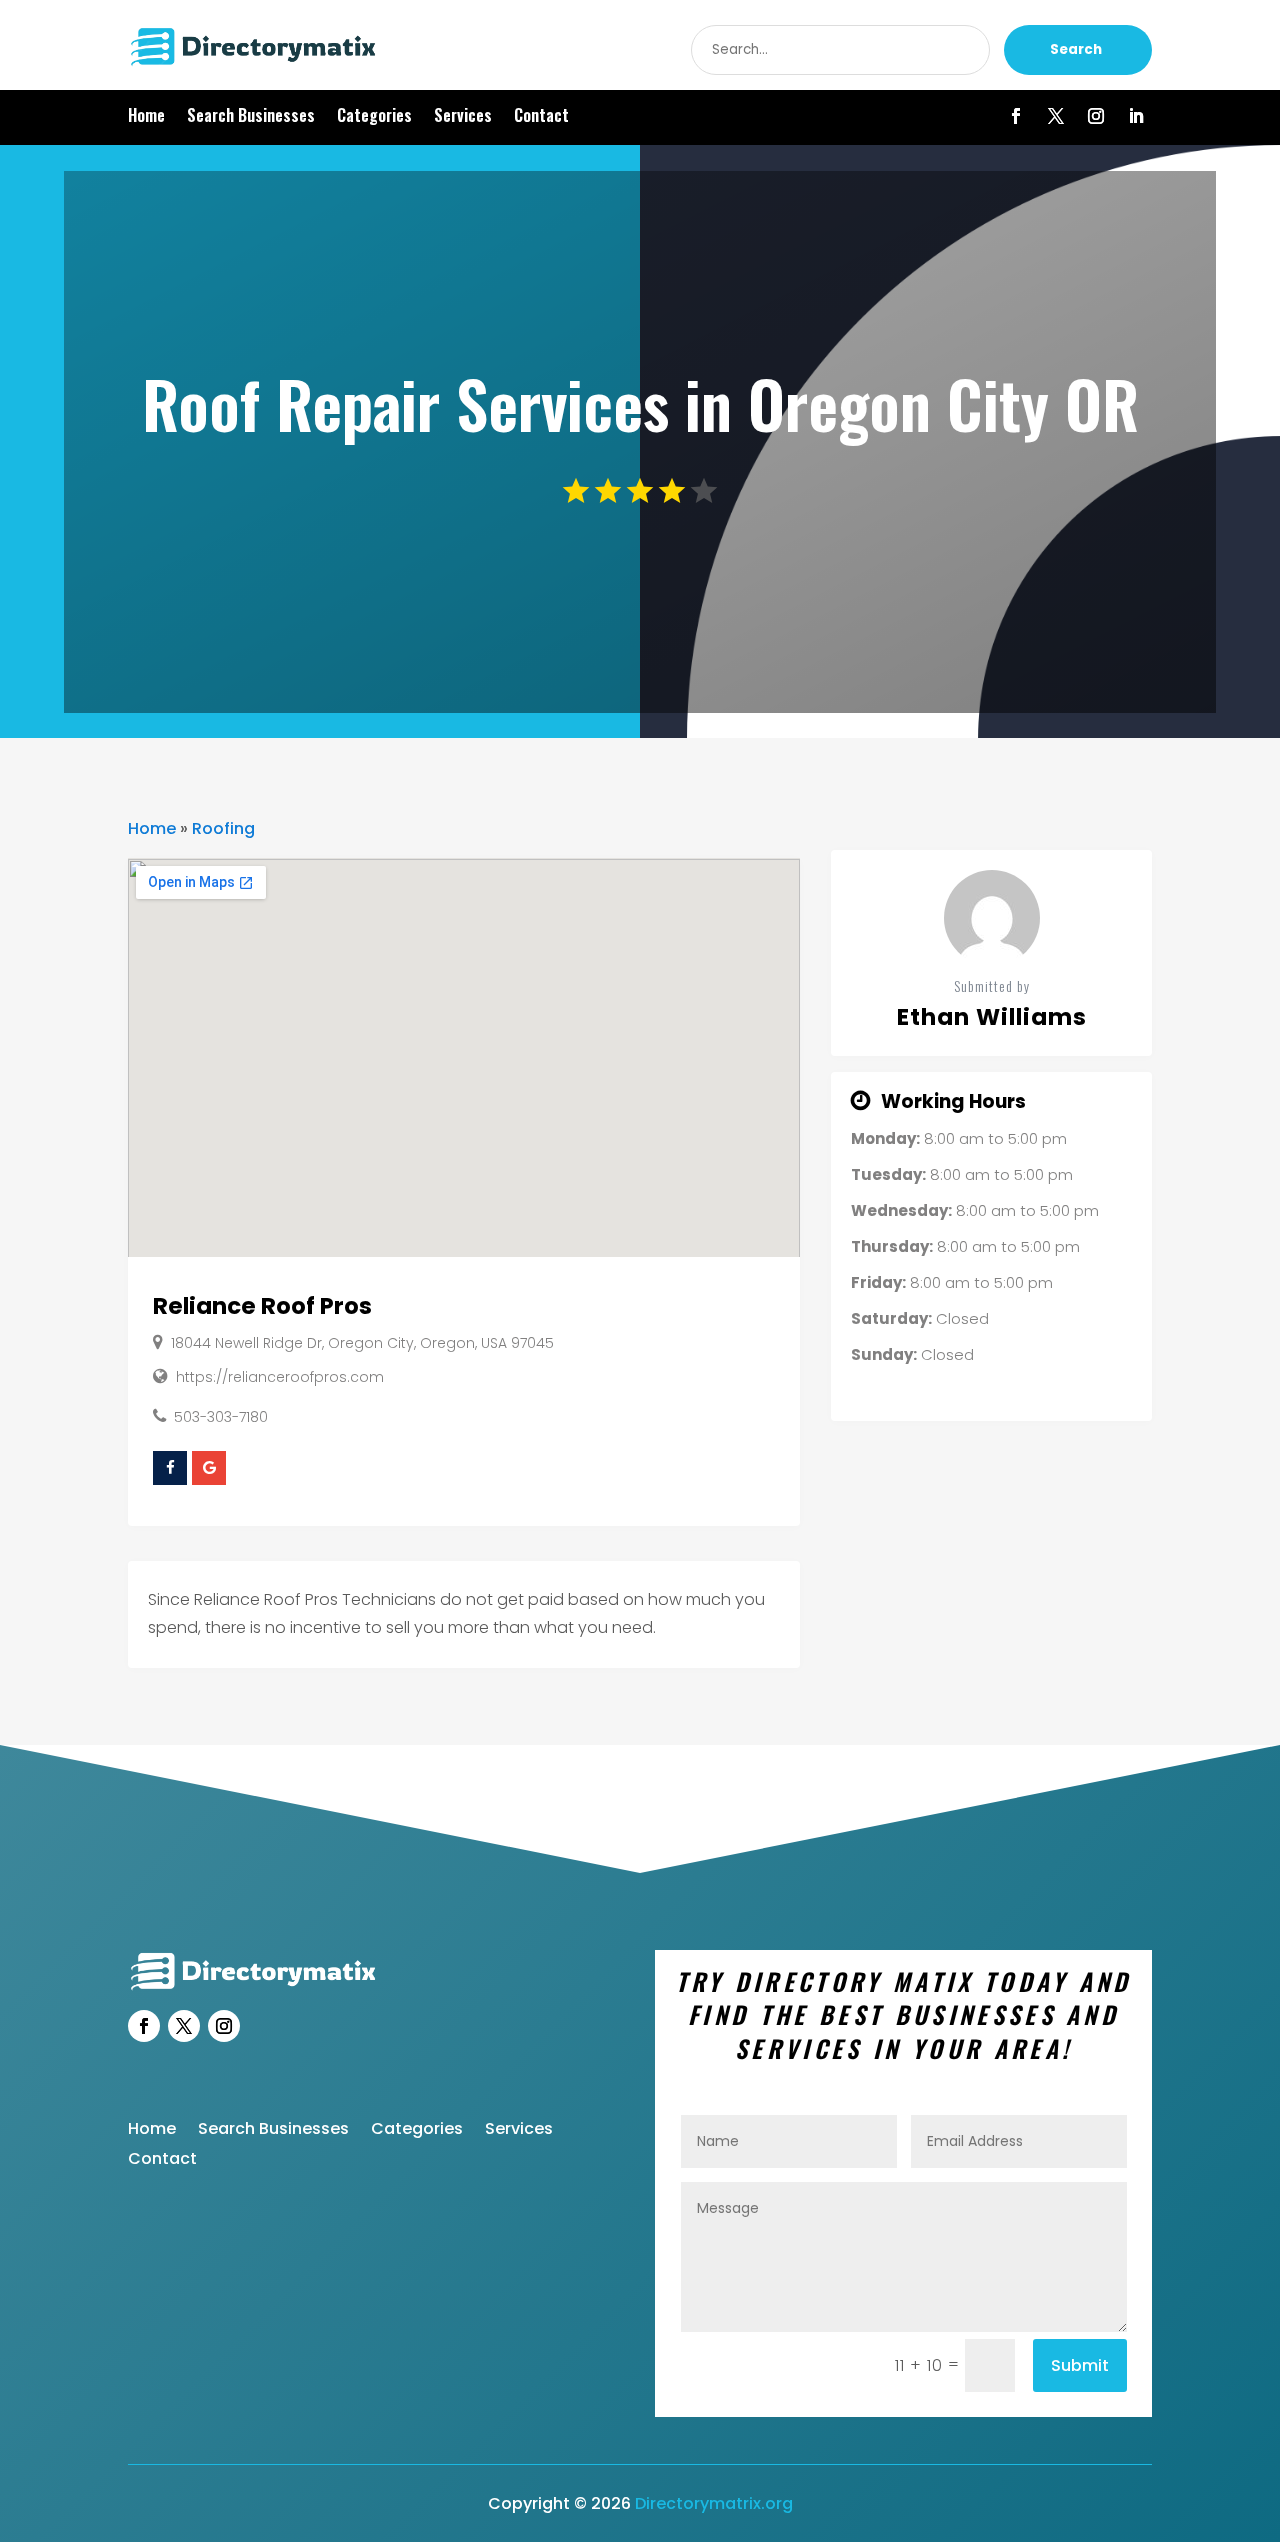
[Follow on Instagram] (1096, 116)
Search (1076, 49)
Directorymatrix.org (714, 2503)
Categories (374, 117)
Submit (1080, 2365)
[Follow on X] (1056, 116)
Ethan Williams (992, 1017)
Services (463, 117)
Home (146, 117)
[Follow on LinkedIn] (1136, 116)
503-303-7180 (221, 1417)
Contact (541, 117)
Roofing (223, 828)
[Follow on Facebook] (1016, 116)
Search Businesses (251, 117)
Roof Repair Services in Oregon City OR (640, 403)
